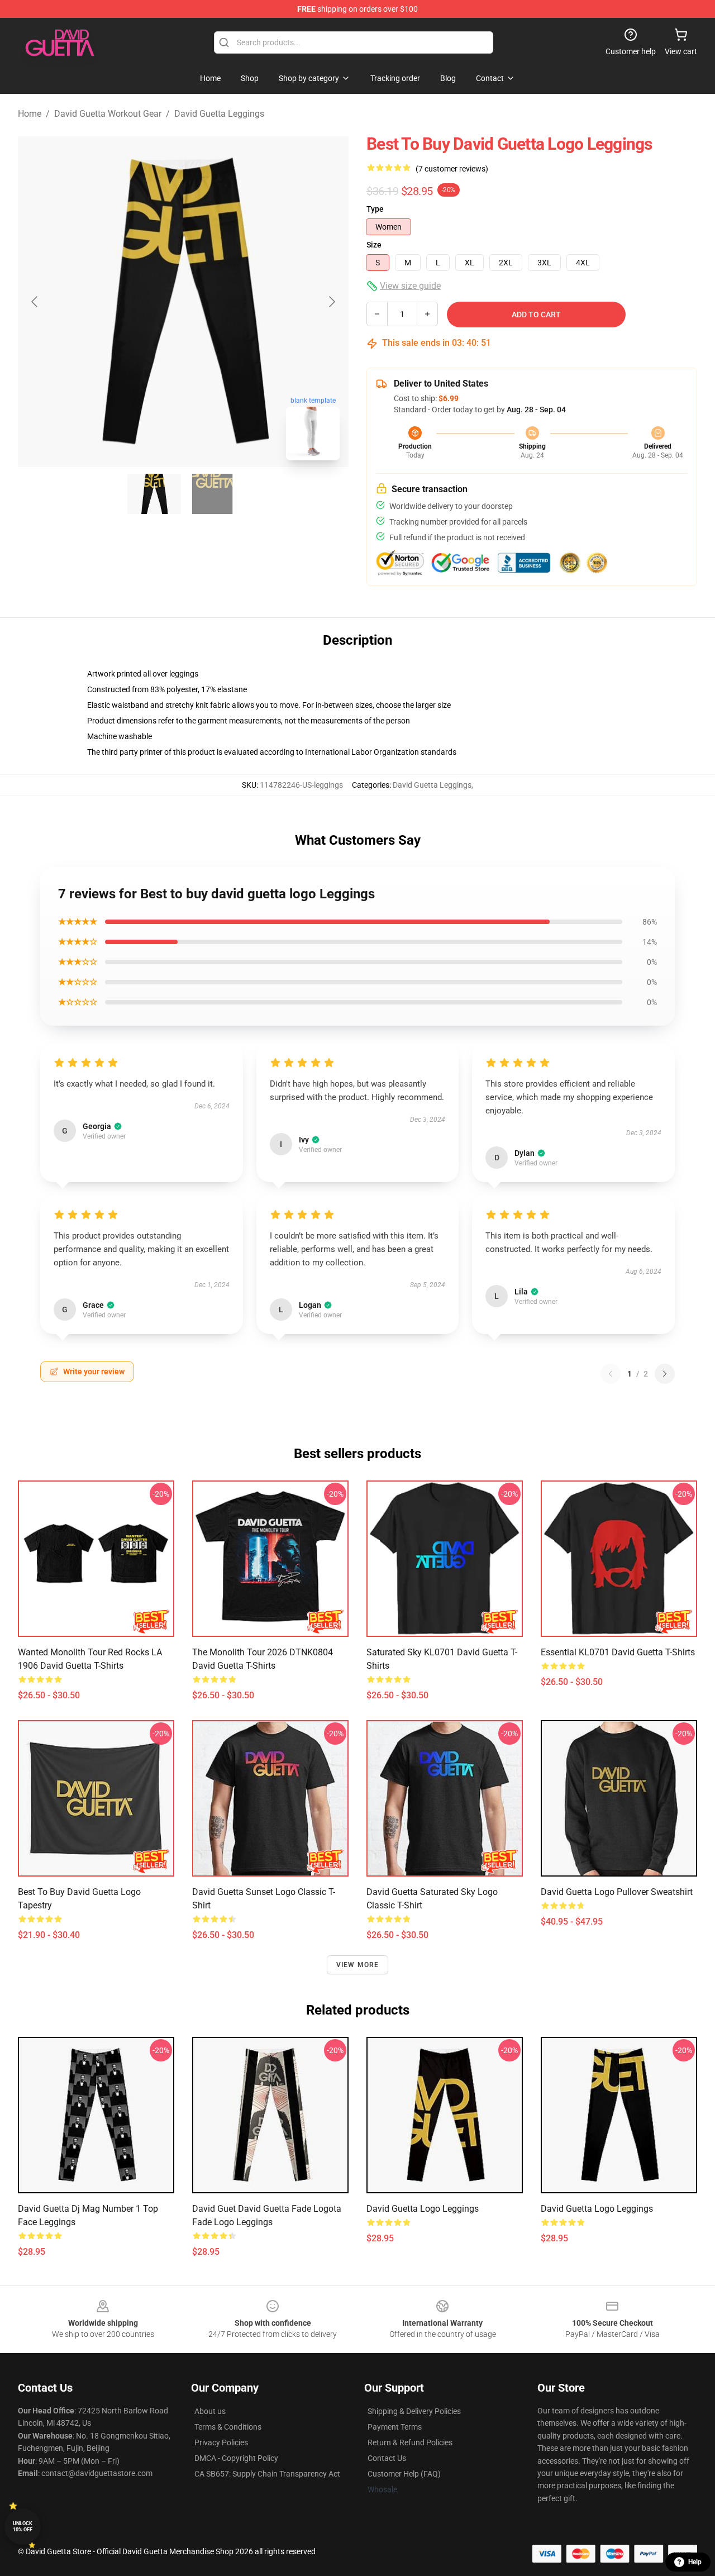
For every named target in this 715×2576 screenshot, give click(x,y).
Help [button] (695, 2562)
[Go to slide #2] (212, 494)
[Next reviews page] (665, 1374)
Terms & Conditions (228, 2427)
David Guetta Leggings (219, 114)
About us (210, 2411)
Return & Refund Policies (410, 2442)
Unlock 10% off (23, 2527)
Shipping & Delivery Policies (414, 2411)
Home (30, 114)
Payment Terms (395, 2427)
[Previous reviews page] (611, 1374)
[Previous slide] (35, 302)
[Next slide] (331, 302)
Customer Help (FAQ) (404, 2474)
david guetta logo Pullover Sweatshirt (617, 1892)
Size (374, 245)
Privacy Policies (221, 2442)
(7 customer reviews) (452, 169)
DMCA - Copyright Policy (236, 2458)
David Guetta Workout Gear (108, 114)
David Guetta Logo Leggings (597, 2209)
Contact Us (387, 2458)
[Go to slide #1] (154, 494)
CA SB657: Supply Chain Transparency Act (267, 2474)
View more (358, 1965)
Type (375, 209)
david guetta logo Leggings (423, 2209)
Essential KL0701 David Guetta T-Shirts (618, 1652)
